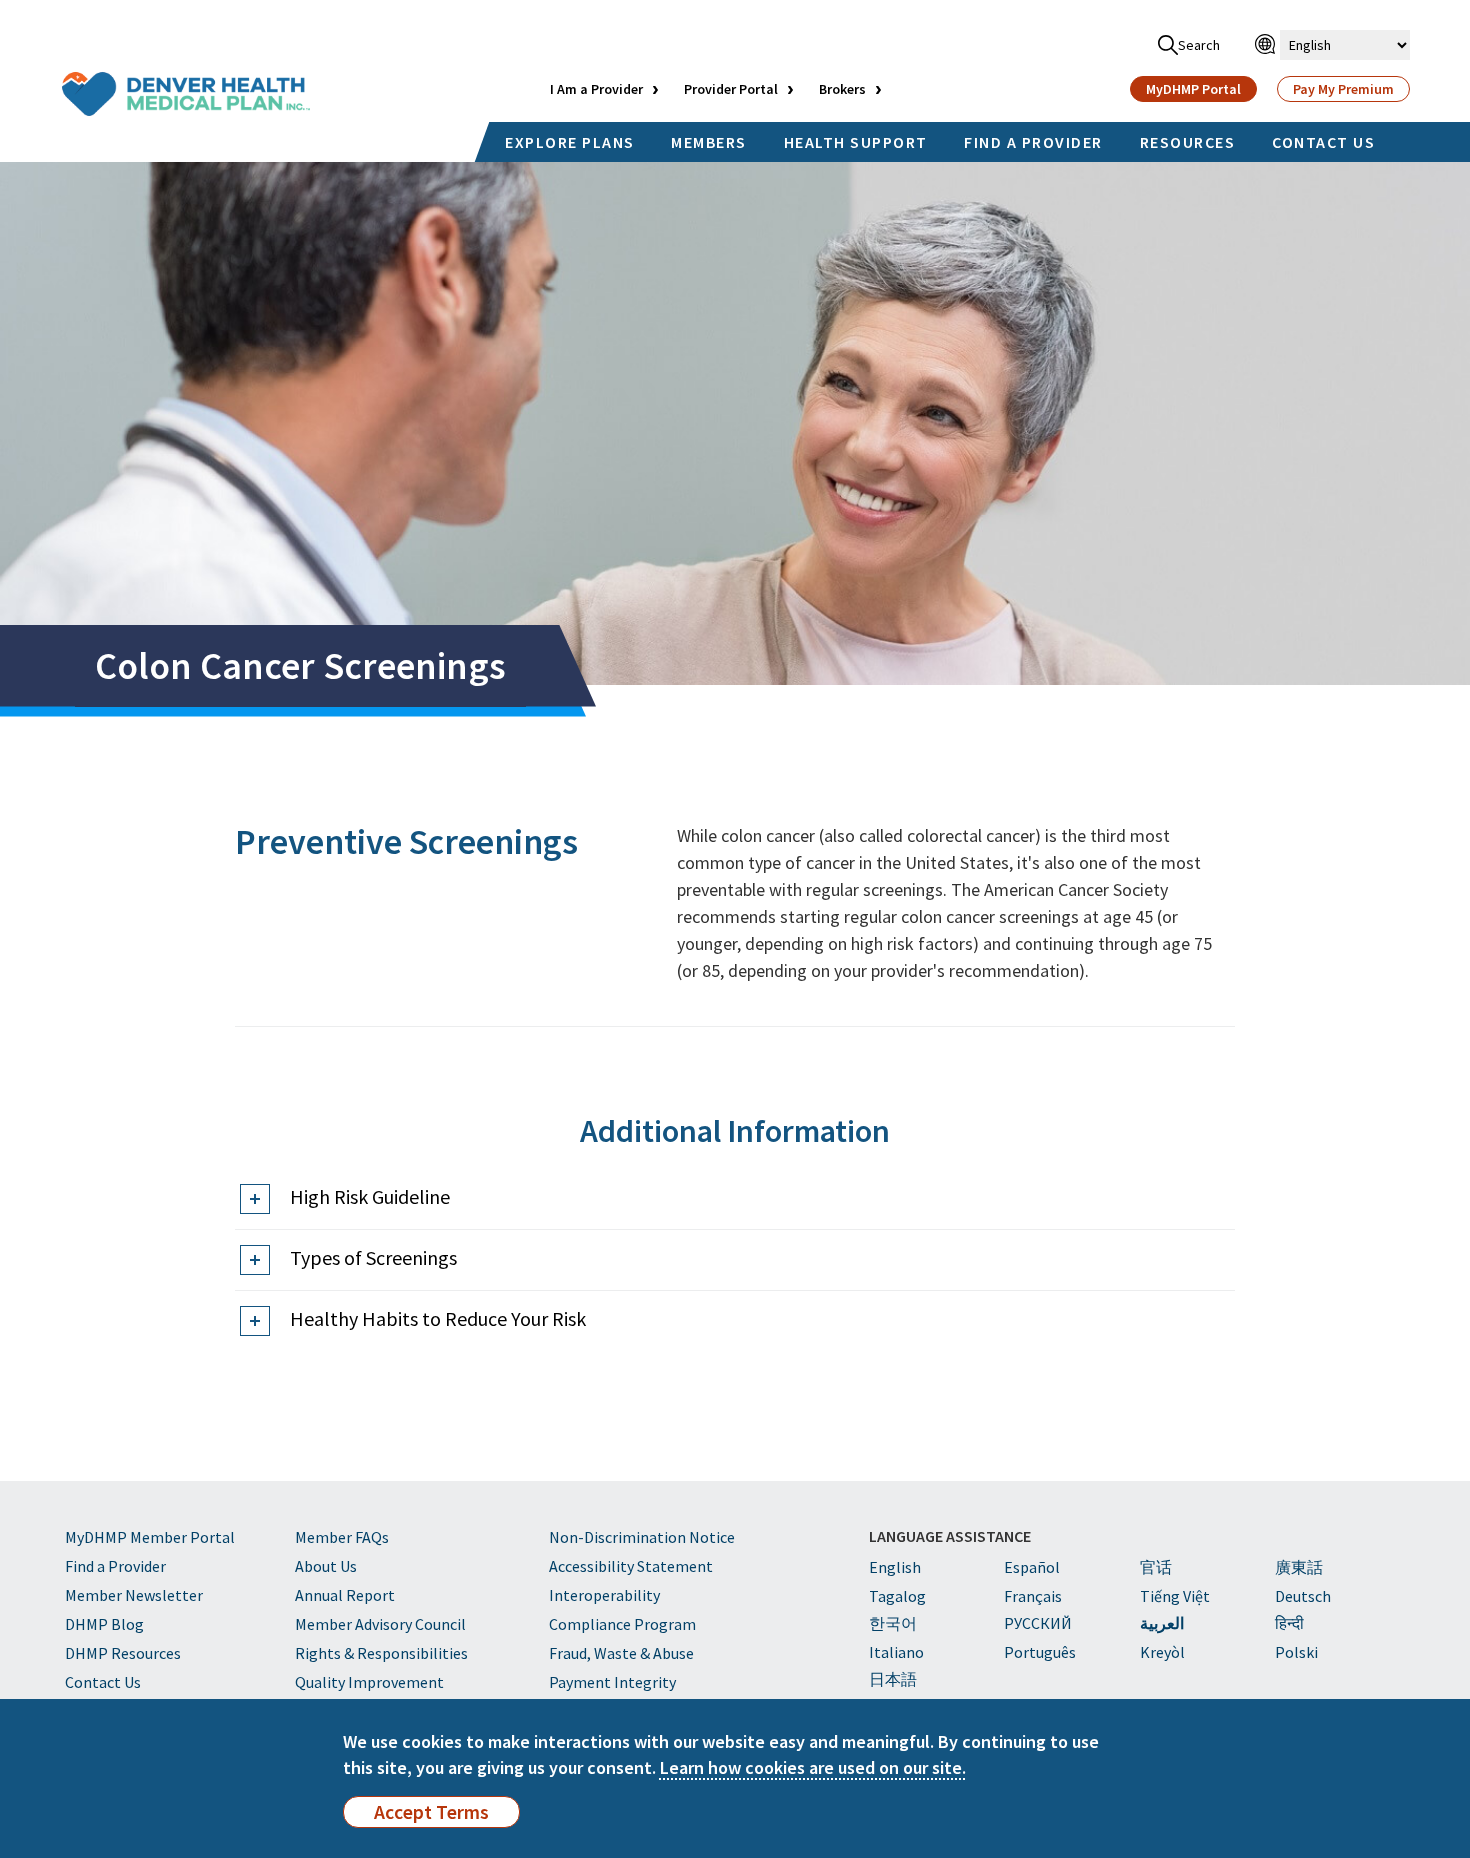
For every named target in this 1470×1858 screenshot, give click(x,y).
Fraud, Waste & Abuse (621, 1653)
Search (1199, 45)
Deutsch (1303, 1596)
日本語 (893, 1679)
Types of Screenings (373, 1257)
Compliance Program (622, 1624)
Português (1040, 1652)
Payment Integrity (612, 1682)
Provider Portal (731, 89)
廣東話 (1299, 1567)
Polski (1296, 1652)
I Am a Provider (596, 89)
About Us (326, 1566)
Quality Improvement (369, 1682)
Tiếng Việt (1175, 1596)
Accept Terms (431, 1812)
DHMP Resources (123, 1653)
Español (1032, 1567)
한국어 (893, 1623)
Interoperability (604, 1595)
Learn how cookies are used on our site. (813, 1767)
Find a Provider (115, 1566)
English (895, 1567)
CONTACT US (1323, 142)
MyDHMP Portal (1193, 89)
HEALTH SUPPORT (856, 142)
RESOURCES (1188, 142)
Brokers (842, 89)
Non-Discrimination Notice (642, 1537)
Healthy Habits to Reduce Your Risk (438, 1318)
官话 (1156, 1567)
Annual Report (345, 1595)
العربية (1162, 1623)
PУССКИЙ (1038, 1623)
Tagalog (897, 1596)
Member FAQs (342, 1537)
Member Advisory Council (380, 1624)
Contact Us (103, 1682)
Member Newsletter (134, 1595)
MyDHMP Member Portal (150, 1537)
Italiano (896, 1652)
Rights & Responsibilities (381, 1653)
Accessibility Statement (631, 1566)
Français (1033, 1596)
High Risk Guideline (370, 1196)
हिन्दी (1289, 1623)
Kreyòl (1162, 1652)
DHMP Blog (104, 1624)
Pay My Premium (1343, 89)
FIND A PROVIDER (1033, 142)
